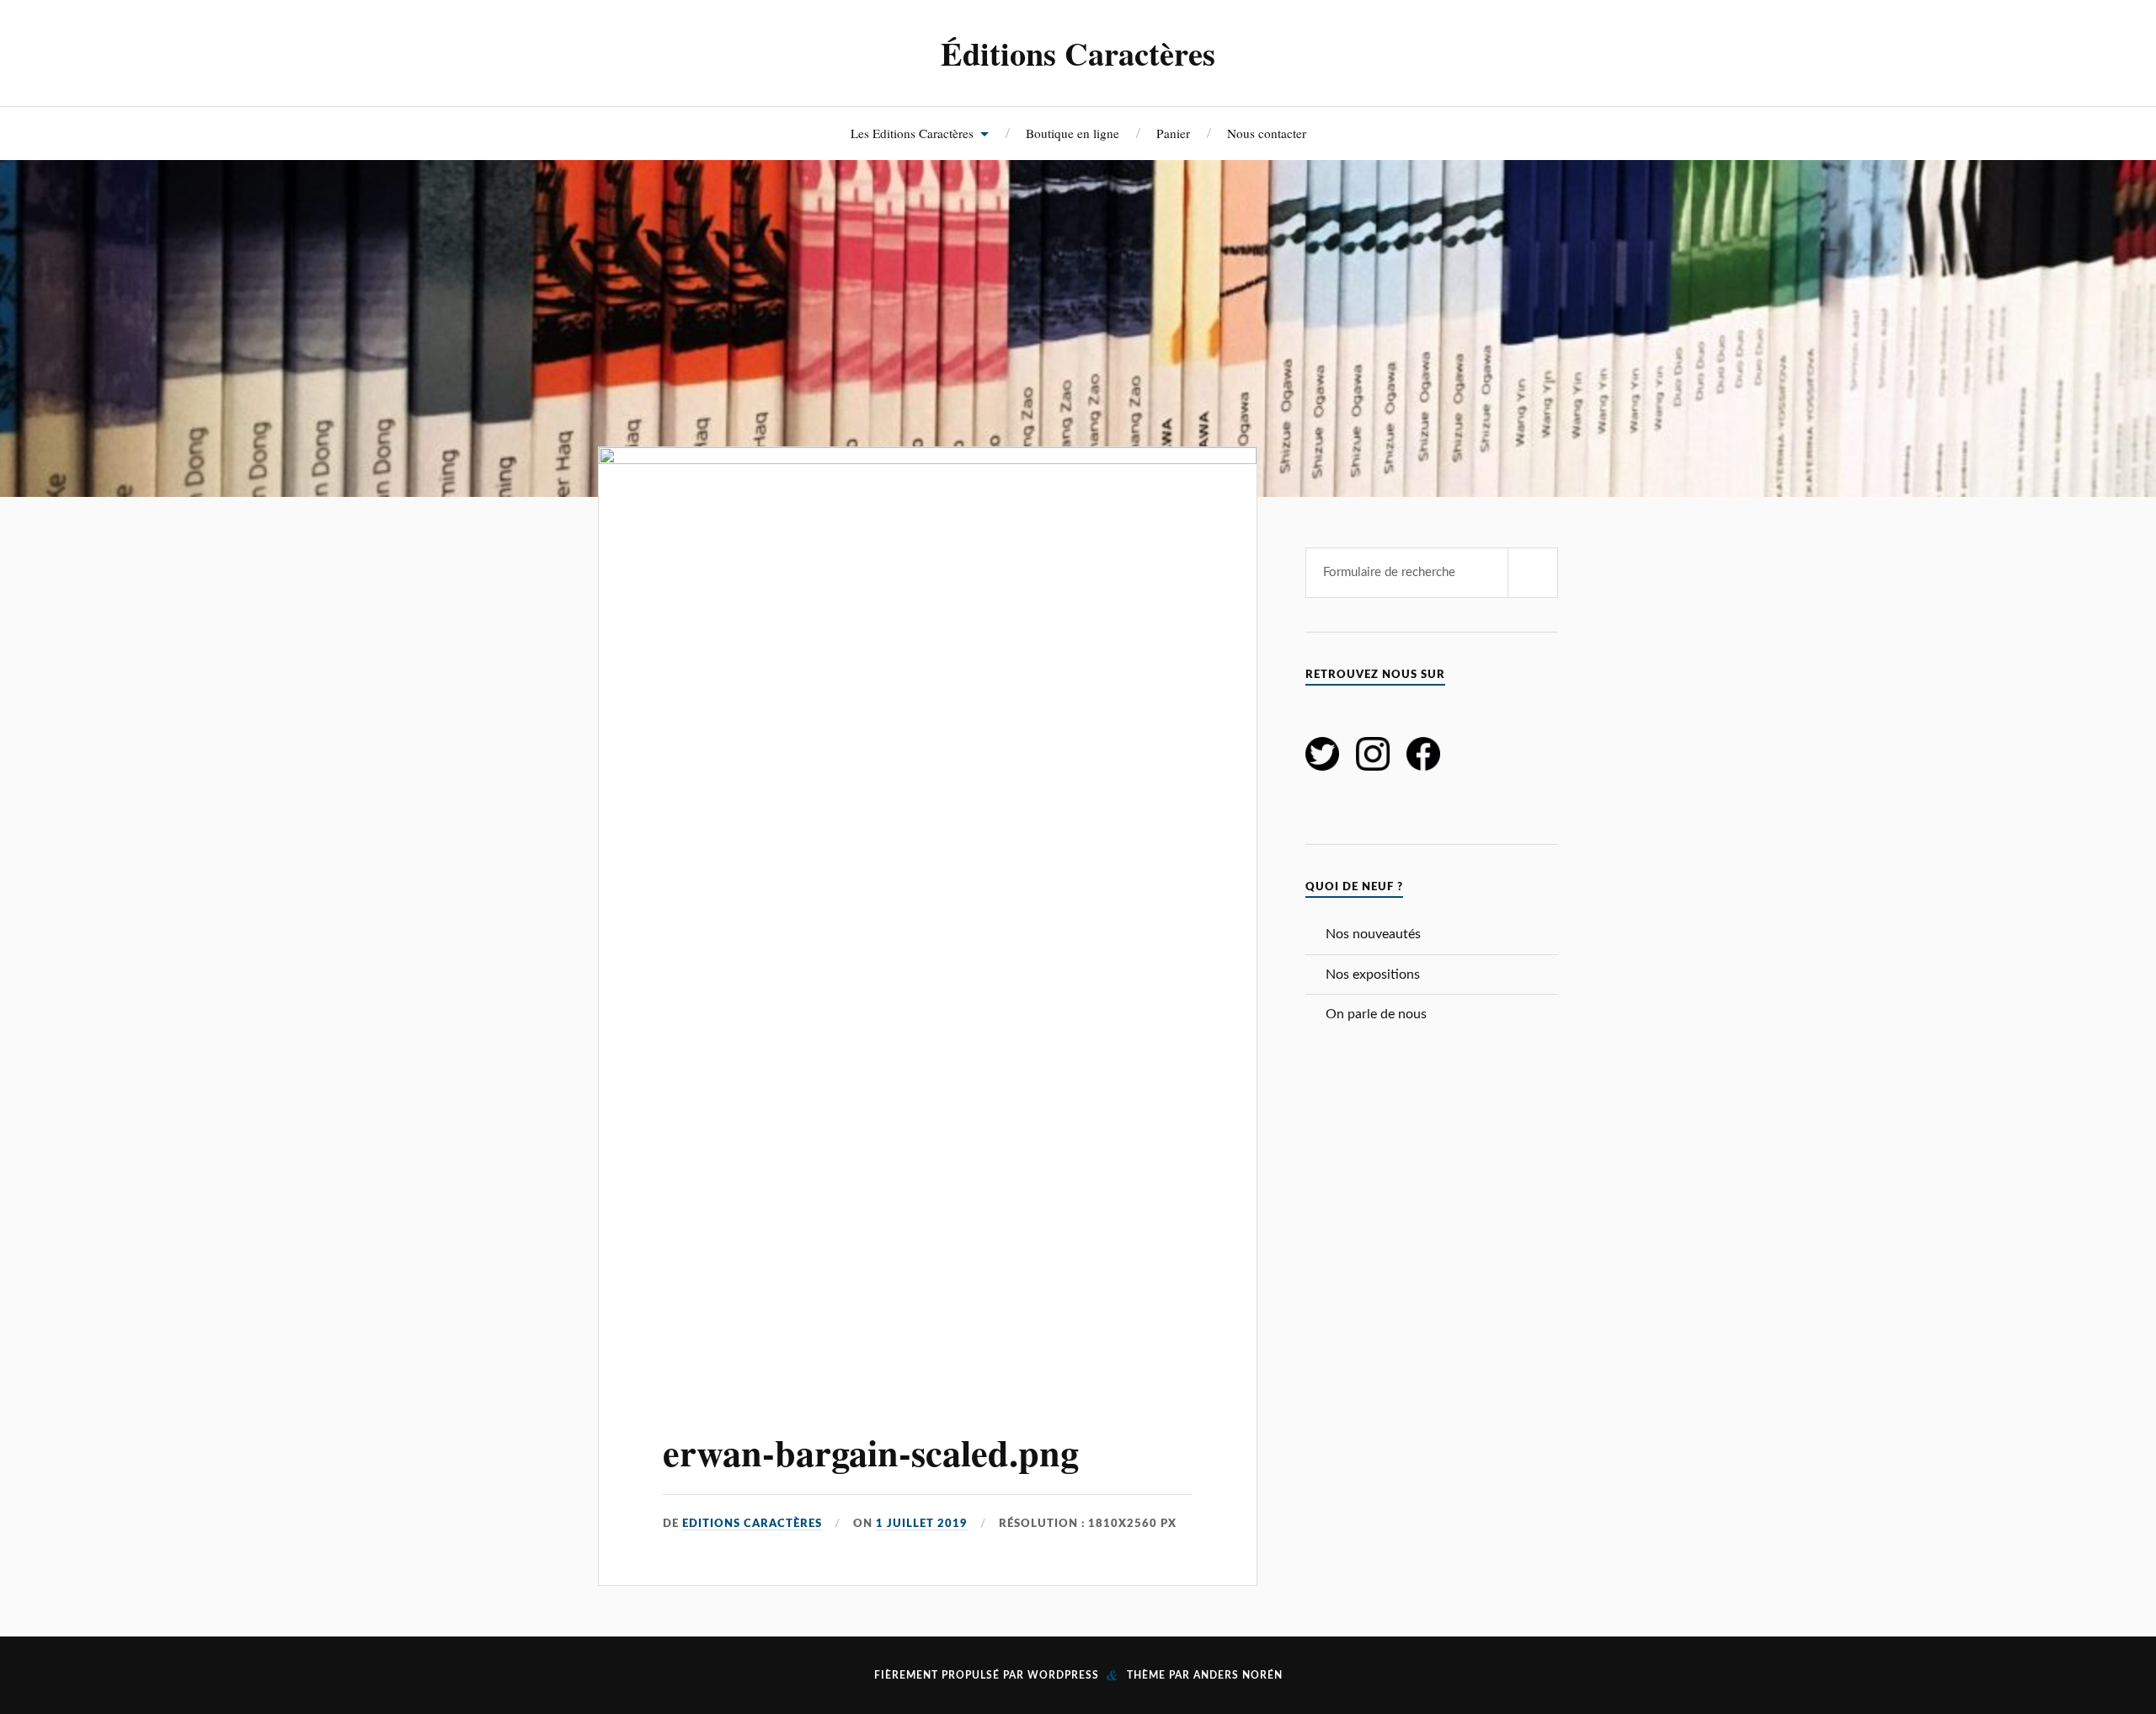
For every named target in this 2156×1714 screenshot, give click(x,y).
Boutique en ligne (1073, 133)
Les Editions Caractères (912, 133)
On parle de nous (1376, 1014)
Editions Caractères (752, 1524)
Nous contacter (1267, 133)
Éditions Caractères (1078, 53)
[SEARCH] (1533, 573)
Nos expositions (1373, 974)
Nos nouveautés (1373, 934)
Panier (1173, 133)
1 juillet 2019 (922, 1524)
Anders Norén (1238, 1675)
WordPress (1063, 1675)
